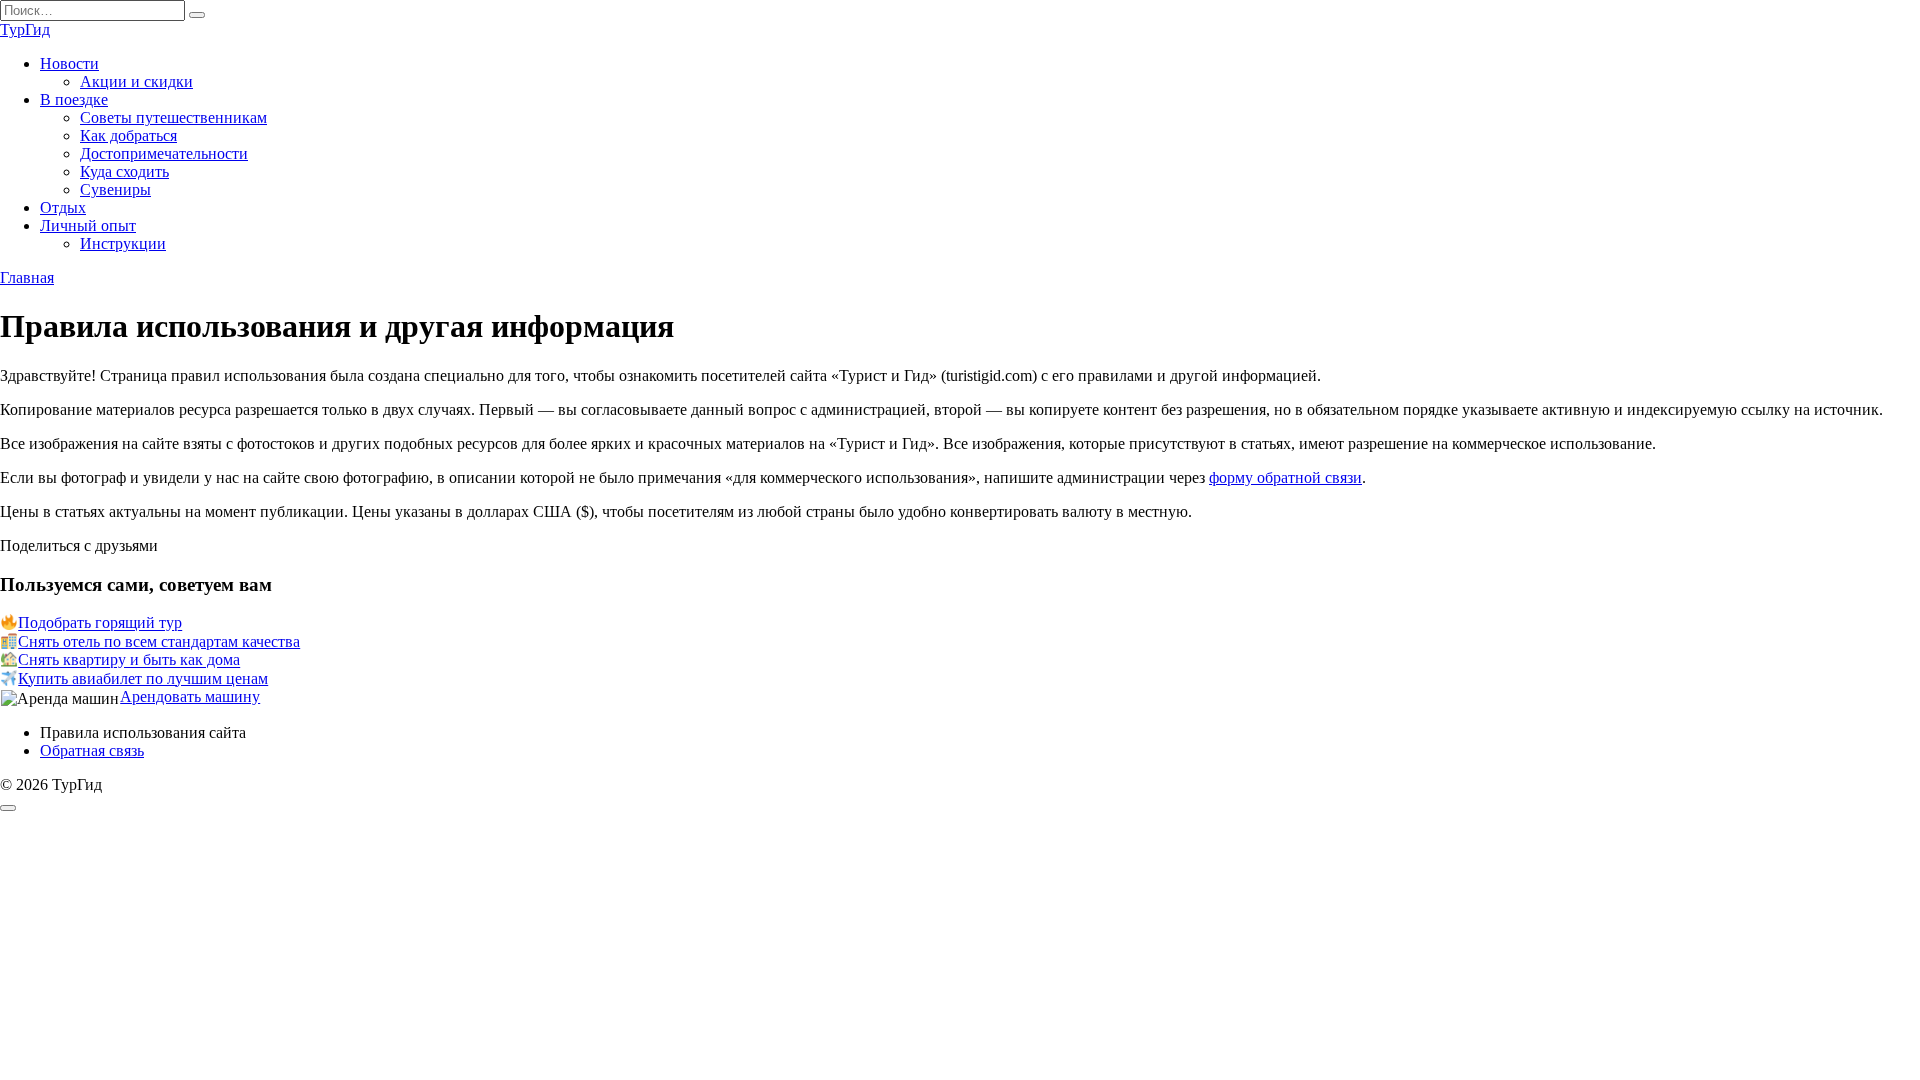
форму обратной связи (1285, 477)
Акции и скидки (136, 81)
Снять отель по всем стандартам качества (159, 641)
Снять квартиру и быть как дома (129, 660)
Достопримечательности (164, 153)
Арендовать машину (190, 696)
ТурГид (25, 29)
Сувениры (115, 189)
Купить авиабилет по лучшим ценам (143, 678)
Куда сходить (124, 171)
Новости (69, 63)
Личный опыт (88, 225)
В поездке (74, 99)
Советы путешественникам (173, 117)
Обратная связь (92, 750)
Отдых (63, 207)
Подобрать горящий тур (100, 623)
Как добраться (128, 135)
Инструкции (123, 243)
